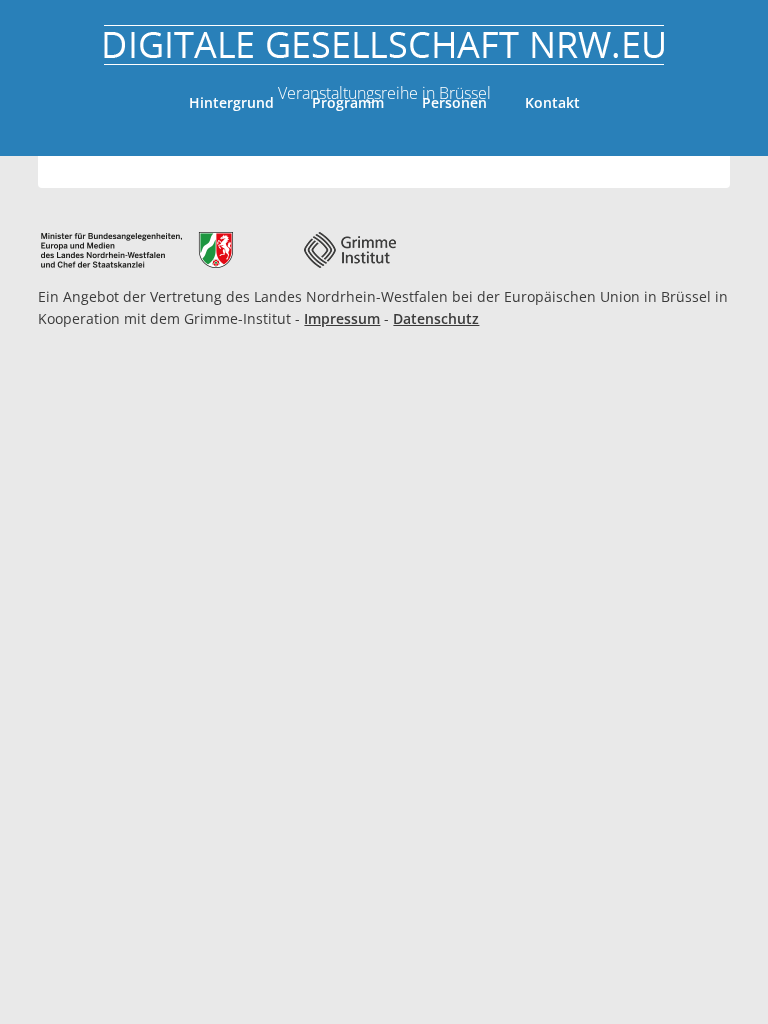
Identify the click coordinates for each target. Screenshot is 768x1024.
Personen (454, 102)
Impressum (342, 318)
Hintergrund (231, 102)
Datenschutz (436, 318)
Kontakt (552, 102)
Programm (348, 102)
